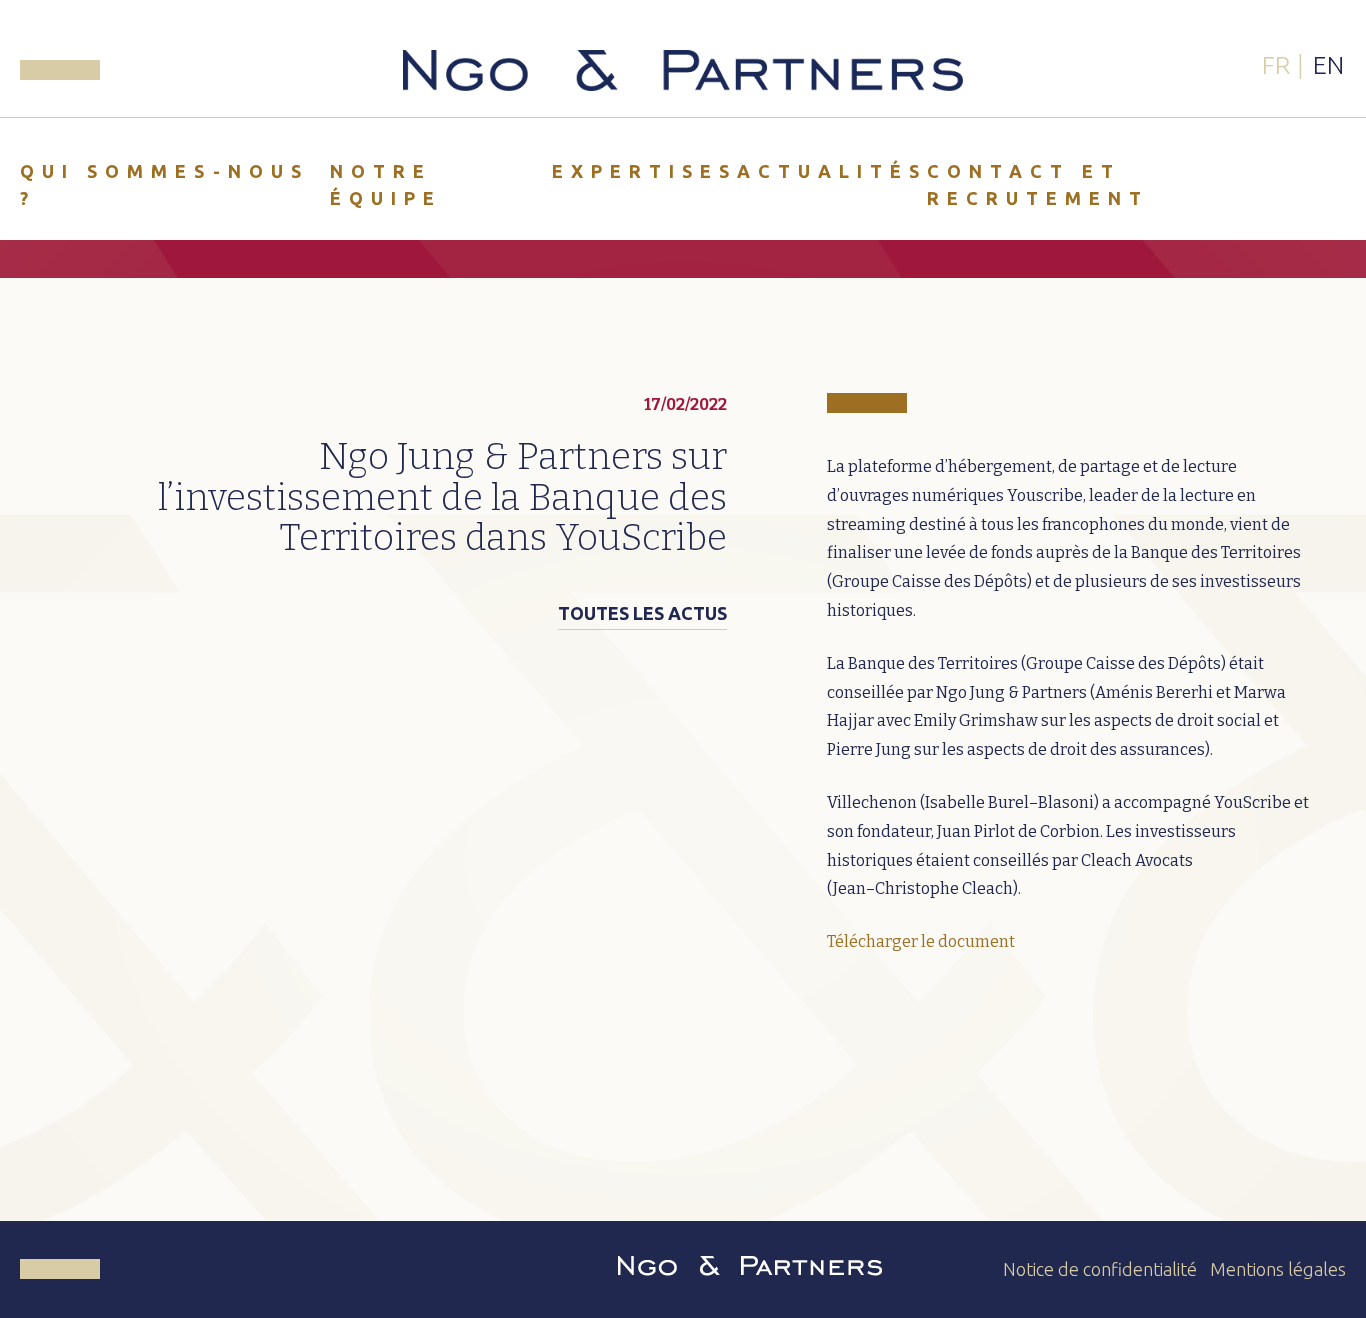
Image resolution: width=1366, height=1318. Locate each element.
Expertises (644, 171)
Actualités (832, 171)
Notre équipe (386, 184)
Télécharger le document (921, 941)
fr (1276, 65)
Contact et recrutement (1038, 184)
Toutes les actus (642, 613)
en (1328, 65)
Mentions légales (1278, 1269)
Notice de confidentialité (1100, 1269)
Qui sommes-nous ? (164, 184)
